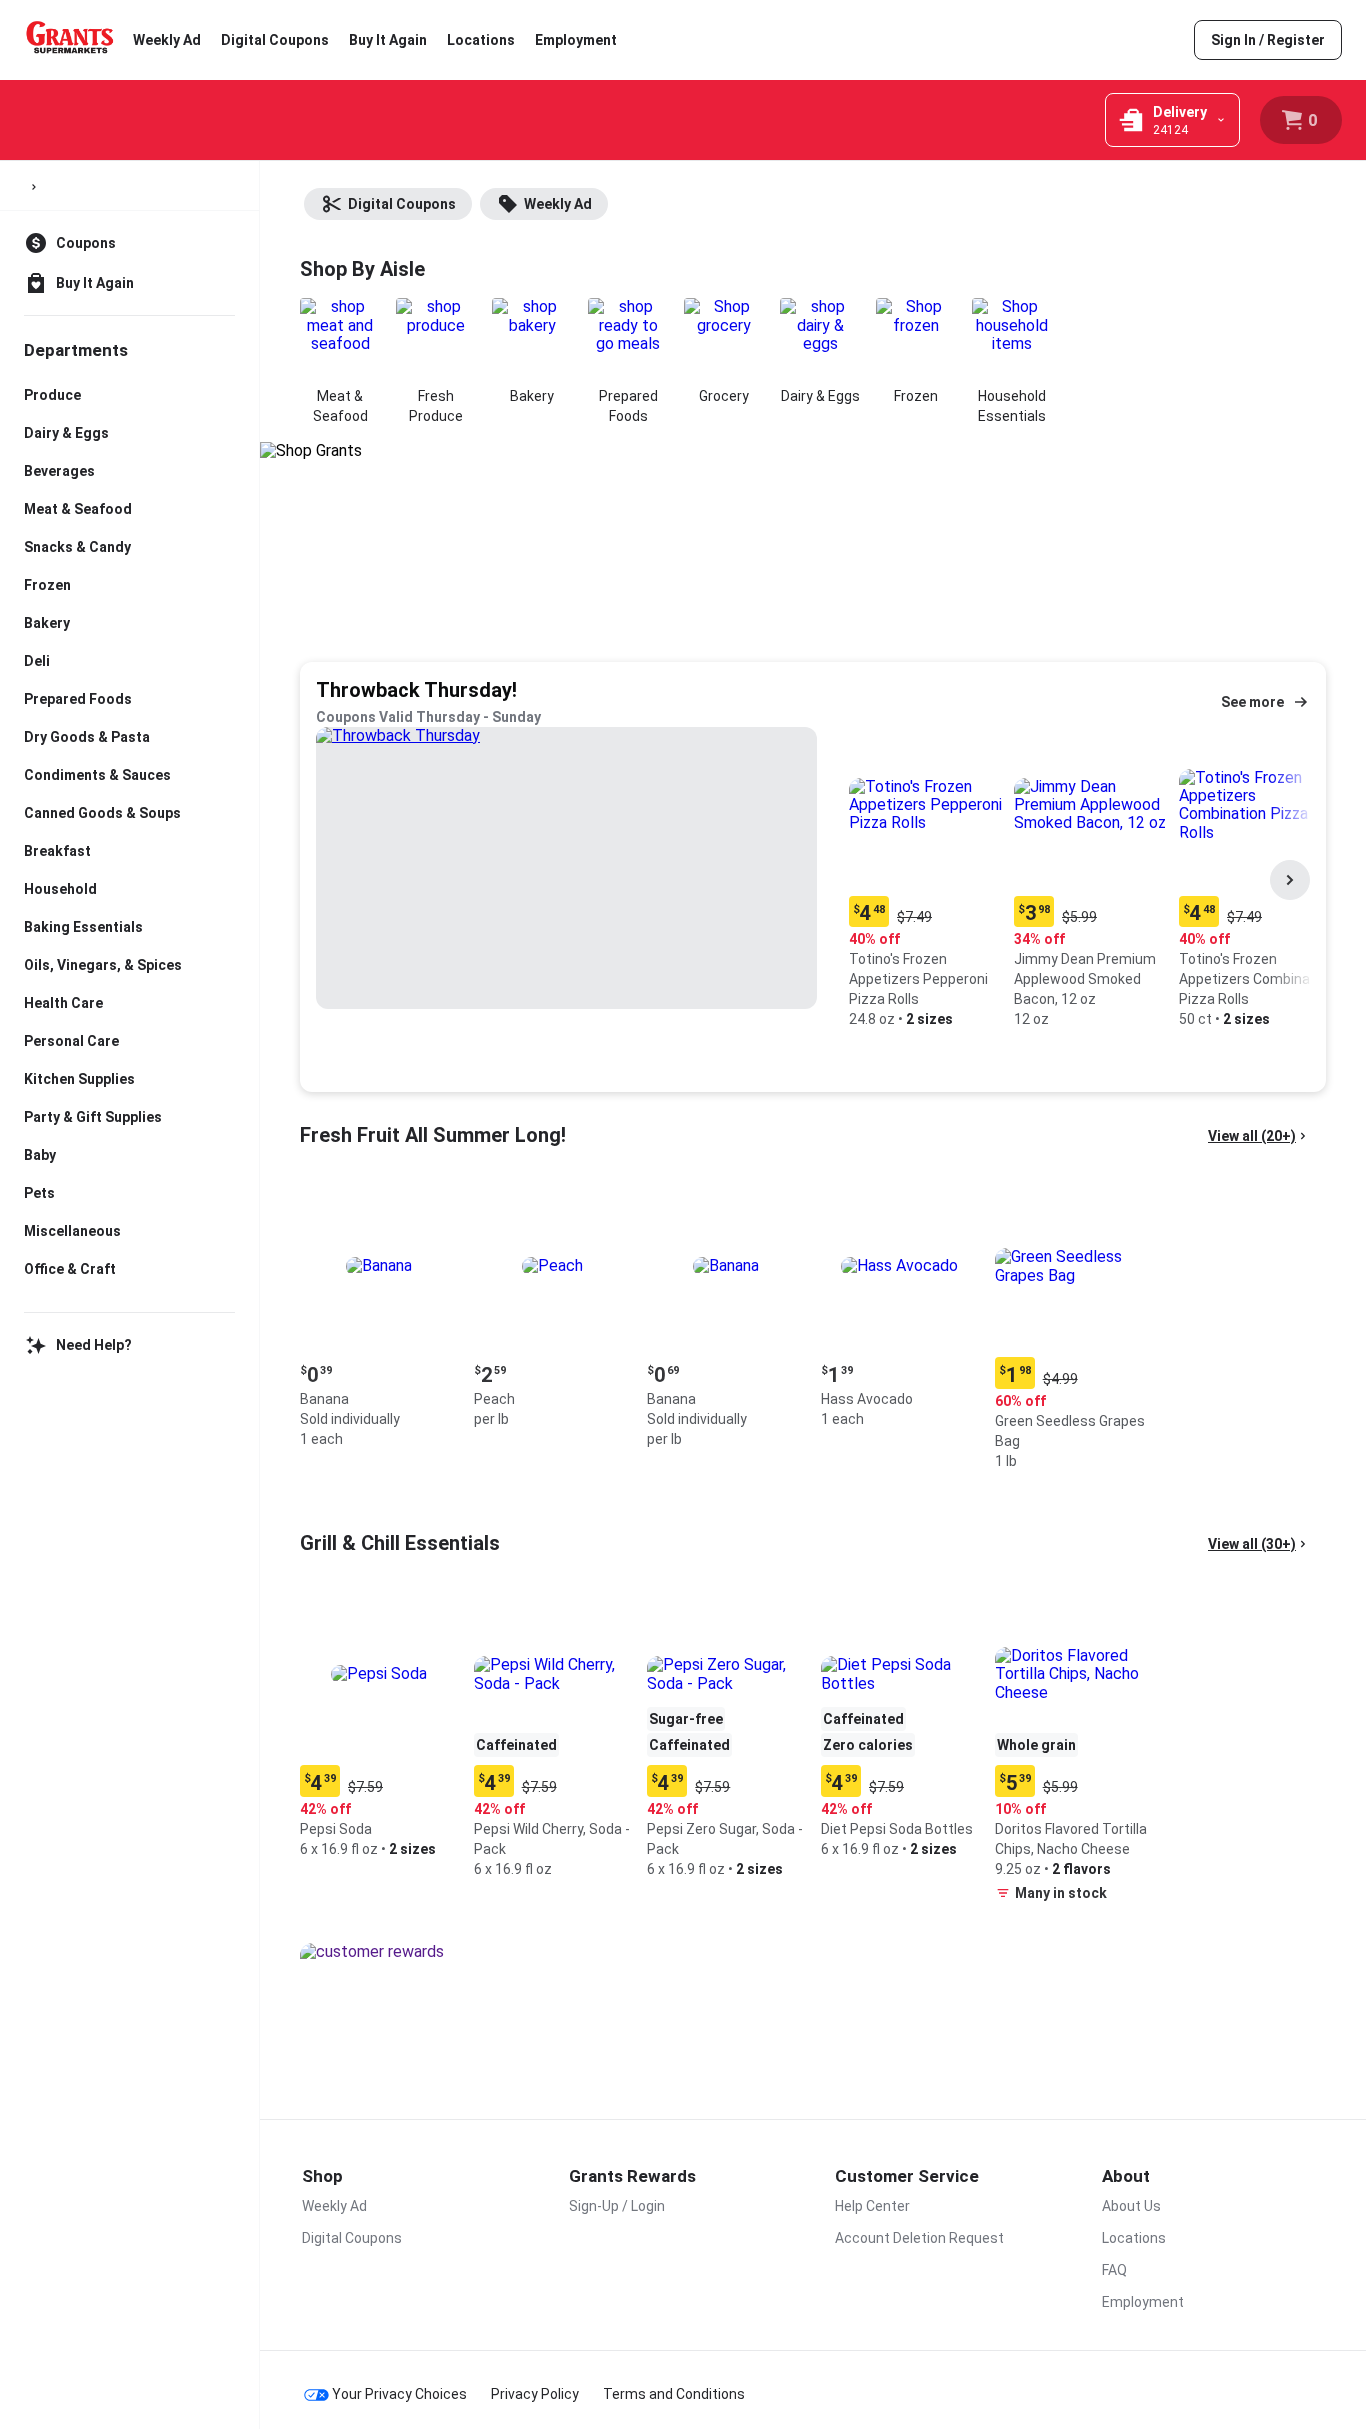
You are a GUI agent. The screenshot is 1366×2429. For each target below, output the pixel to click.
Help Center (872, 2206)
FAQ (1114, 2270)
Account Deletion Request (919, 2238)
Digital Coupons (275, 40)
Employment (576, 40)
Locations (481, 40)
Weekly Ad (167, 40)
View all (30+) (1252, 1544)
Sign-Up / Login (617, 2206)
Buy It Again (388, 40)
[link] (1268, 40)
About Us (1131, 2206)
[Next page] (1290, 880)
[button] (927, 880)
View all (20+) (1252, 1136)
